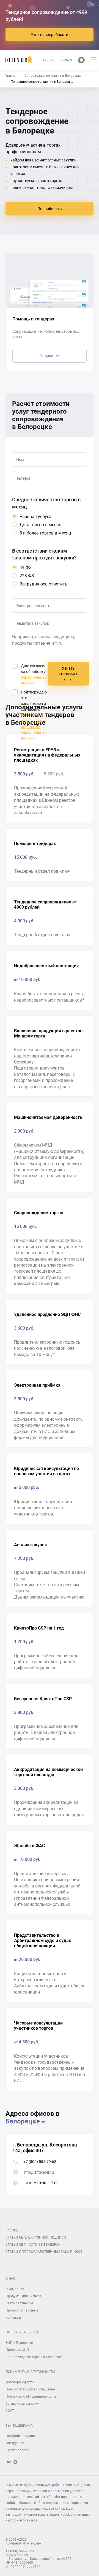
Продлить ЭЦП (17, 2350)
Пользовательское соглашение (30, 2389)
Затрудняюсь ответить (43, 584)
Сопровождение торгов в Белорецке (34, 2357)
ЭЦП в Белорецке (19, 2343)
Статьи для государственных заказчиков (44, 2252)
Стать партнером (19, 2303)
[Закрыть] (93, 5)
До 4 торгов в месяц (40, 525)
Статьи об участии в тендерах (33, 2245)
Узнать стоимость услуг (68, 674)
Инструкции (15, 2443)
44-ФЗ (26, 568)
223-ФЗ (27, 576)
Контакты (13, 2318)
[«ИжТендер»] (19, 60)
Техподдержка (19, 2426)
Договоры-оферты (20, 2382)
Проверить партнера (22, 2310)
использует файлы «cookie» (54, 2485)
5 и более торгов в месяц (45, 533)
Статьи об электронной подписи (36, 2237)
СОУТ (10, 2411)
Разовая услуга (35, 517)
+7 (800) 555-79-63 (40, 2162)
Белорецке (23, 2121)
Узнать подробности (50, 35)
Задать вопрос (17, 2450)
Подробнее (50, 356)
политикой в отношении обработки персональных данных (34, 727)
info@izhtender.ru (39, 2172)
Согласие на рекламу (22, 2404)
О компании (15, 2289)
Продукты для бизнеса (23, 2296)
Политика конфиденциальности (31, 2396)
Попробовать (50, 209)
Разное (12, 2230)
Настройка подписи (21, 2436)
